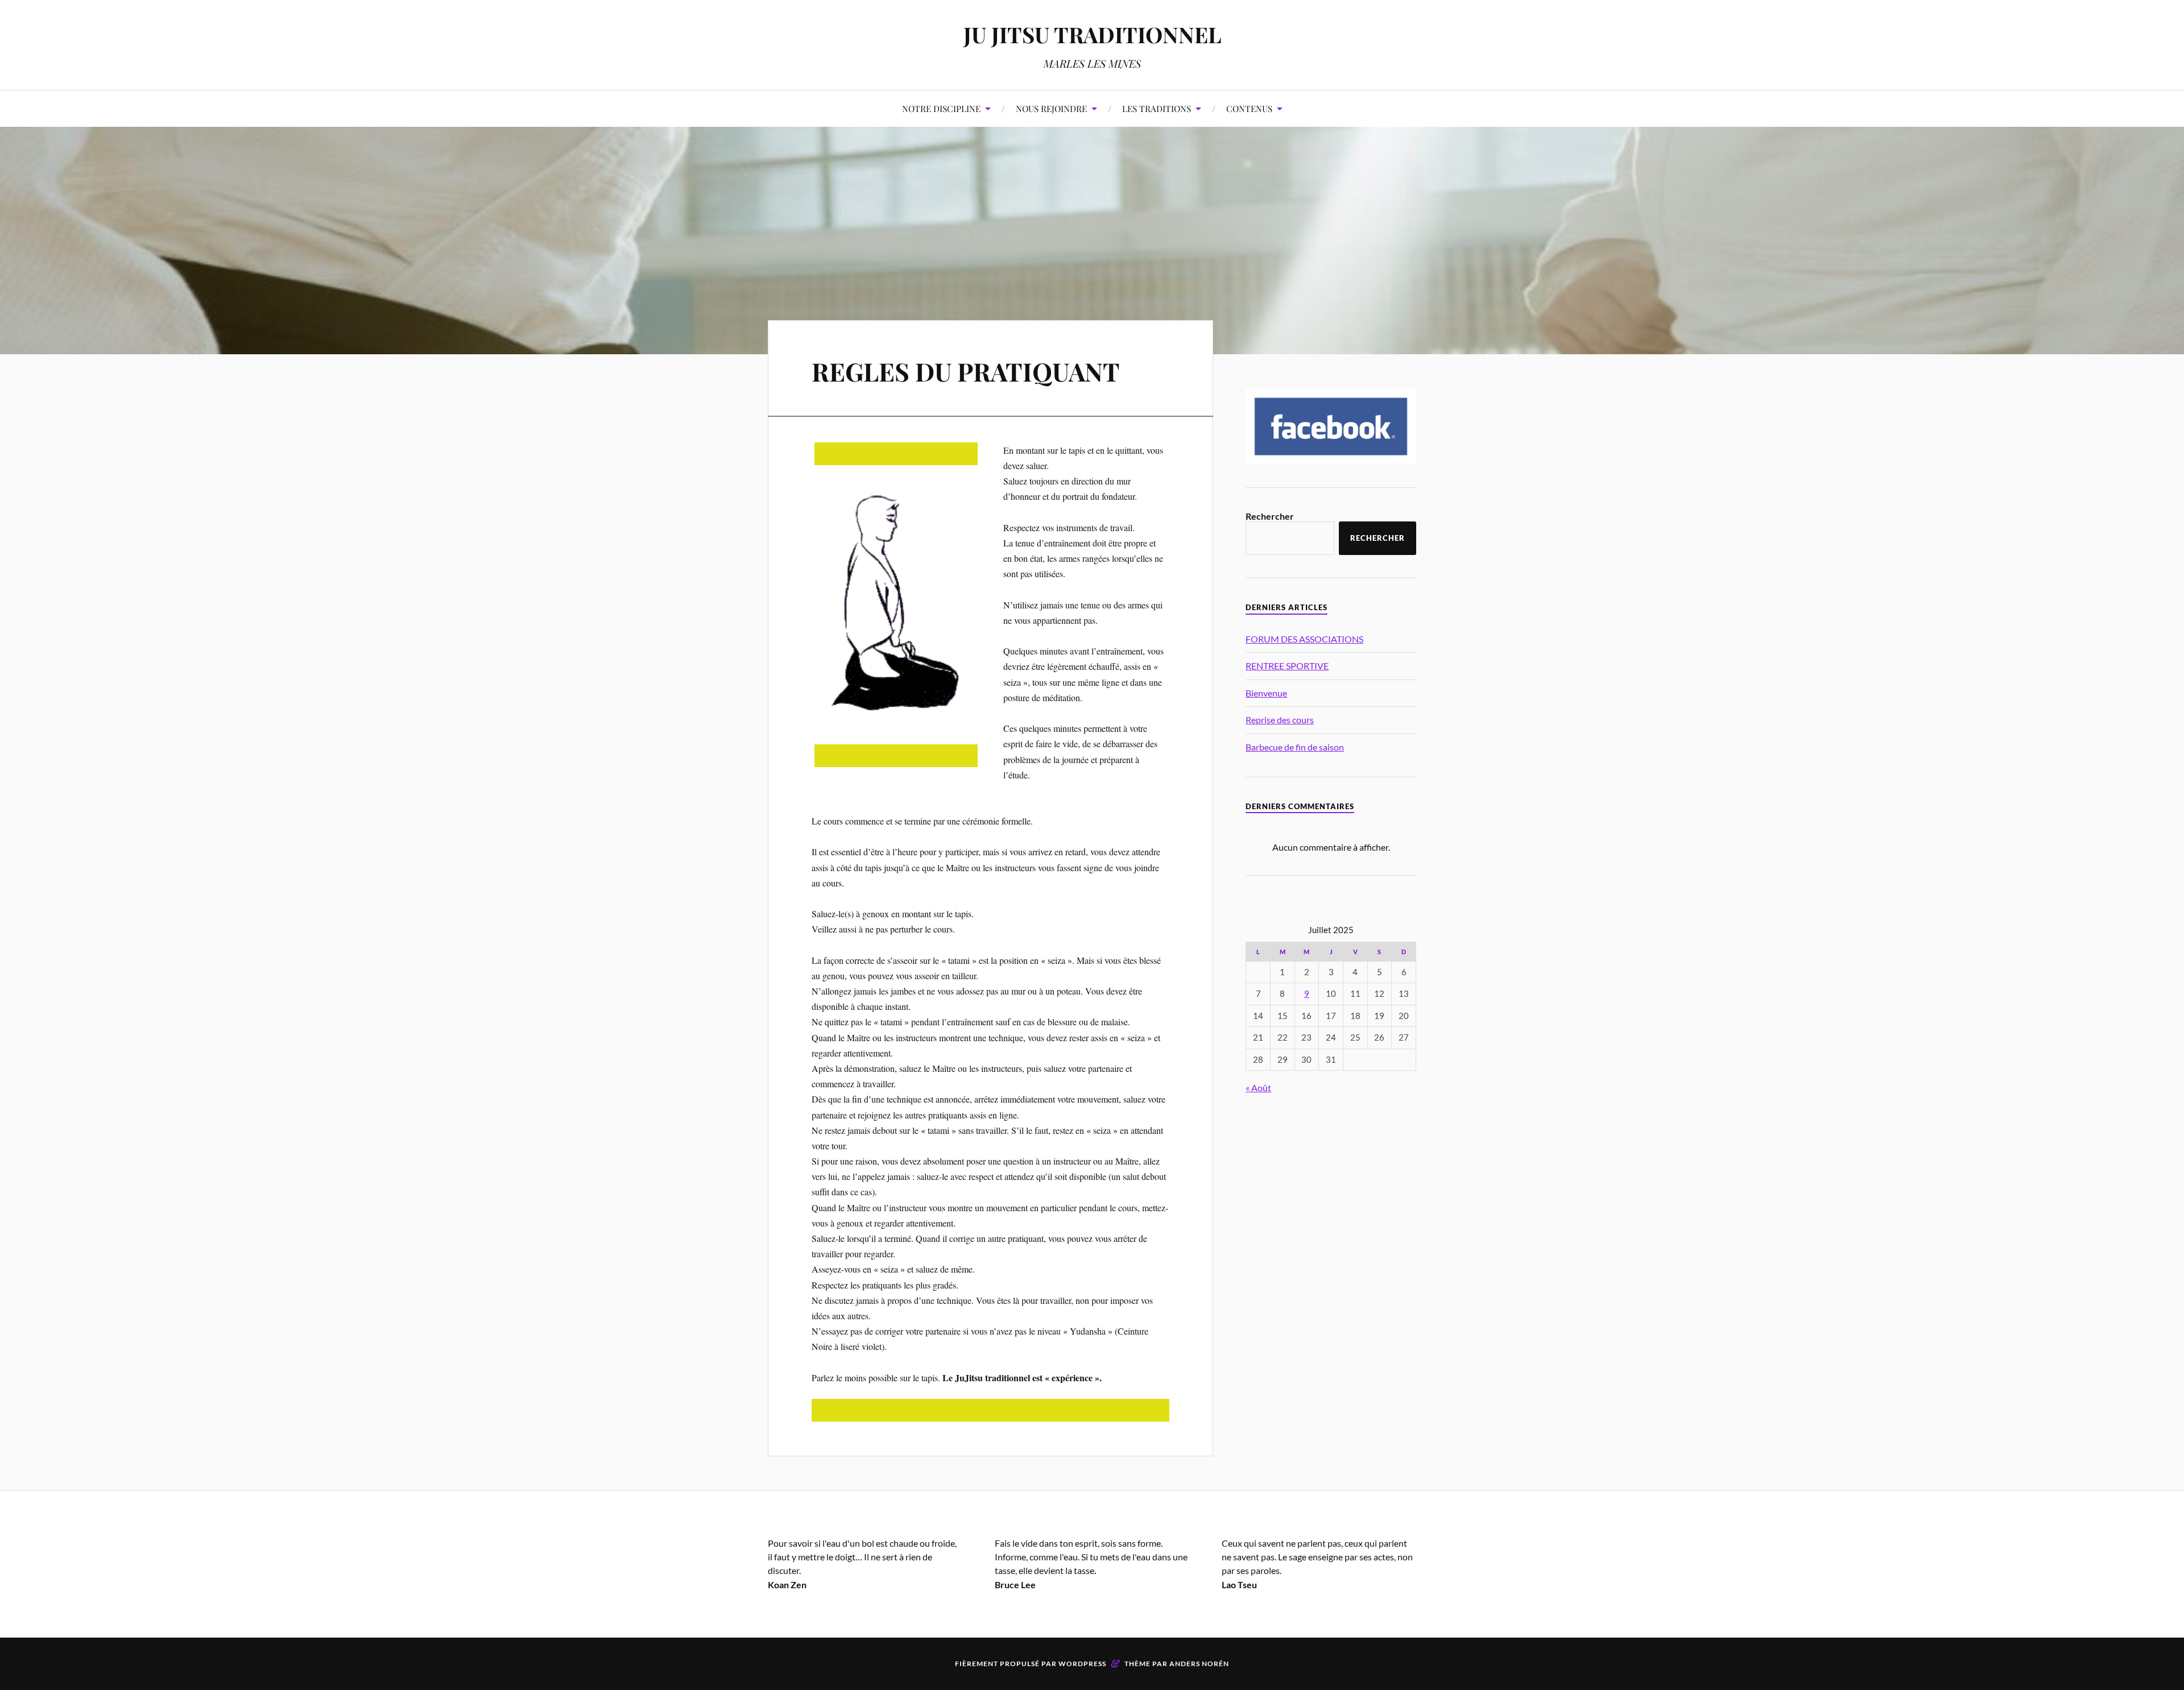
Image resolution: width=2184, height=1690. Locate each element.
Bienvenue (1266, 693)
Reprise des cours (1280, 720)
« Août (1258, 1088)
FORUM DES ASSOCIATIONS (1304, 639)
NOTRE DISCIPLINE (941, 108)
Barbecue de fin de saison (1295, 747)
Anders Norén (1199, 1664)
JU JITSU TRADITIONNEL (1092, 34)
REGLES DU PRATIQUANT (966, 371)
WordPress (1082, 1664)
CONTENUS (1249, 108)
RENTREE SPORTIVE (1287, 666)
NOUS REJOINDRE (1051, 108)
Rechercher (1270, 516)
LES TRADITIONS (1157, 108)
